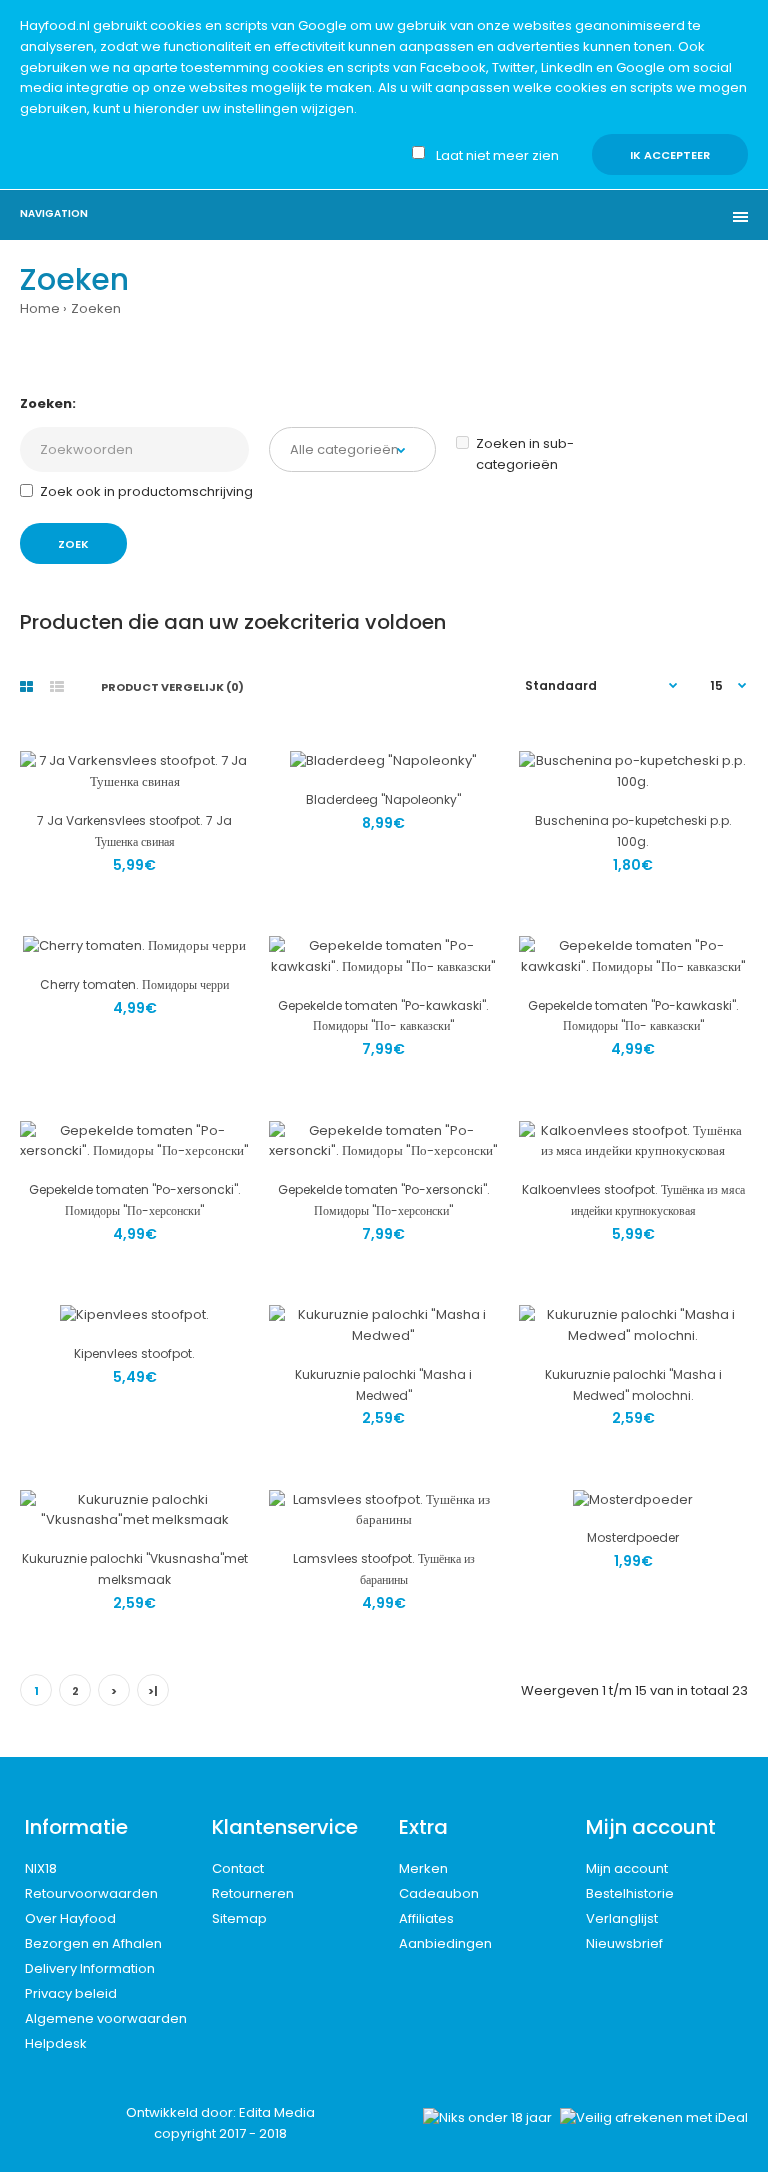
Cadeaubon (439, 1893)
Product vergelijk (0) (172, 687)
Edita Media (277, 2112)
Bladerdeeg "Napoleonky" (383, 799)
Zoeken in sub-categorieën (525, 454)
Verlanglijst (622, 1918)
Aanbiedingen (445, 1943)
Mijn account (627, 1868)
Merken (423, 1868)
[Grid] (26, 687)
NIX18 (41, 1868)
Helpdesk (56, 2043)
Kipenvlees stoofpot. (134, 1353)
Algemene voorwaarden (106, 2018)
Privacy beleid (71, 1993)
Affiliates (426, 1918)
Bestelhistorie (630, 1893)
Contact (238, 1868)
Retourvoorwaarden (91, 1893)
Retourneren (253, 1893)
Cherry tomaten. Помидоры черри (134, 984)
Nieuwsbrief (624, 1943)
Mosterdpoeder (633, 1537)
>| (153, 1691)
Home (40, 308)
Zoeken (96, 308)
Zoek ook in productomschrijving (146, 491)
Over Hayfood (70, 1918)
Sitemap (239, 1918)
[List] (57, 687)
